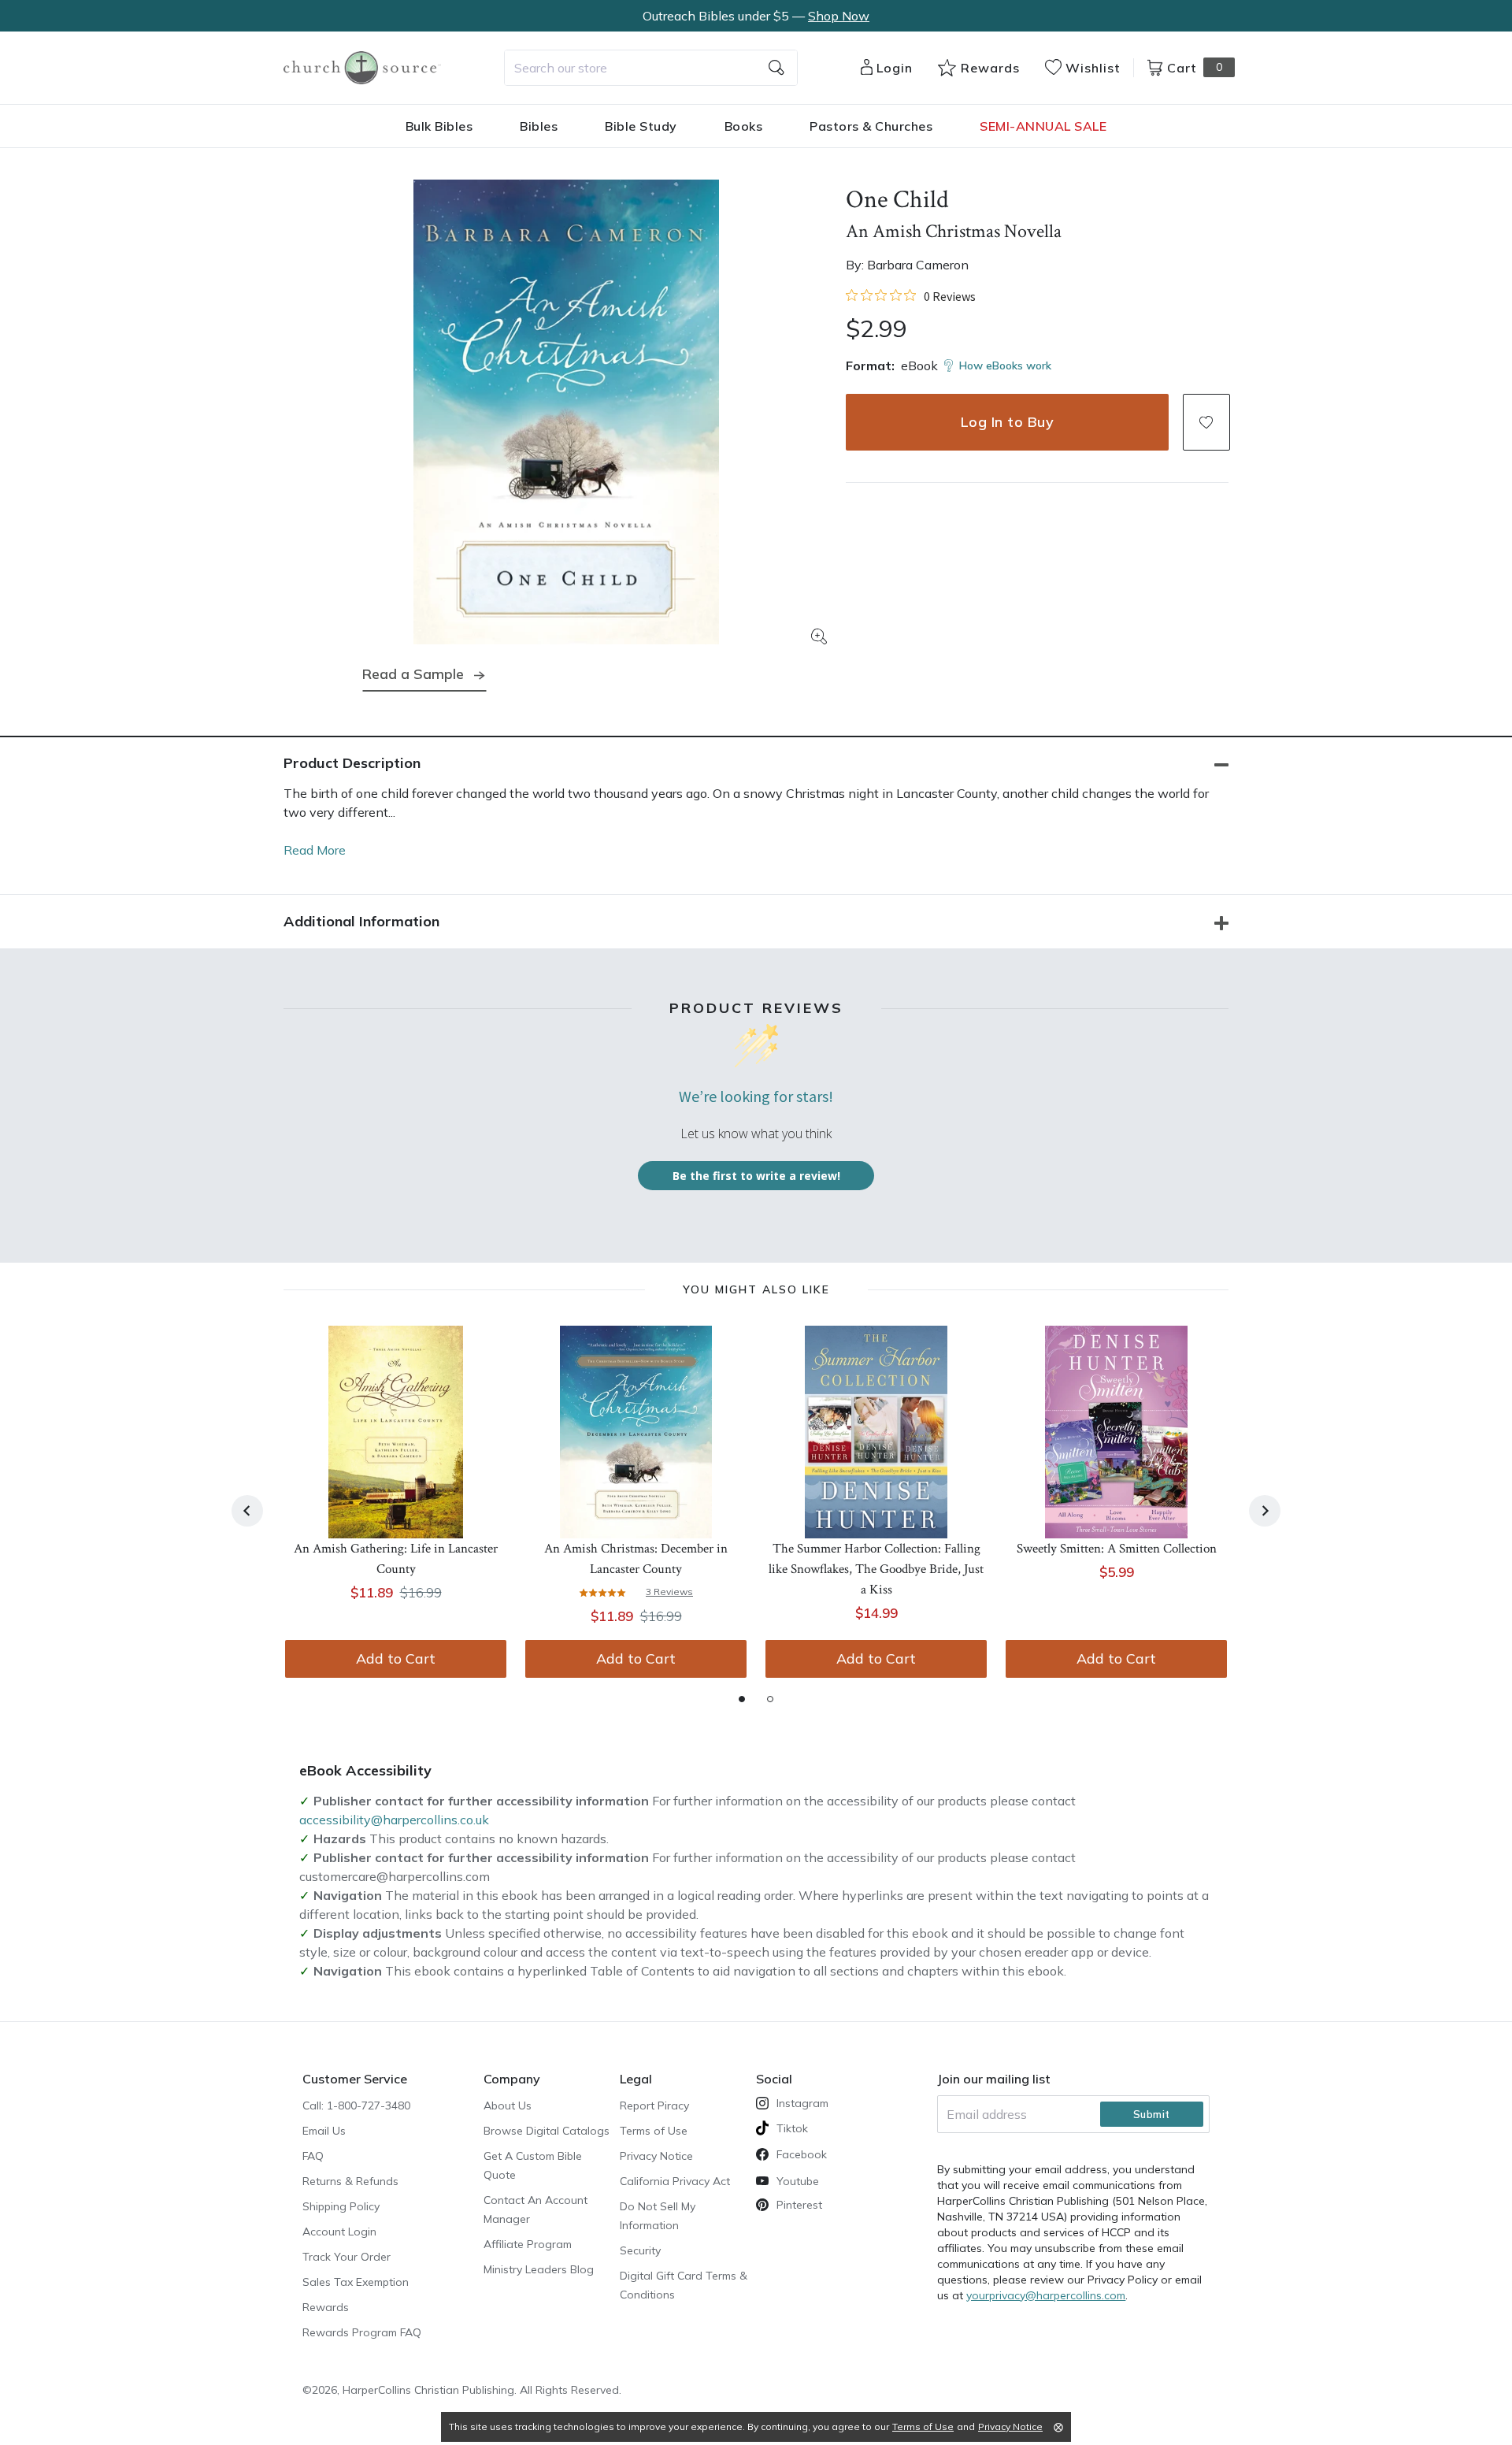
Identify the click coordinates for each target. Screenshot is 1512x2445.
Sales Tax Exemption (356, 2282)
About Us (508, 2106)
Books (744, 126)
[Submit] (776, 68)
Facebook (802, 2154)
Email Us (324, 2131)
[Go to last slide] (247, 1511)
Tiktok (792, 2128)
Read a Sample (413, 674)
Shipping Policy (341, 2206)
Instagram (802, 2103)
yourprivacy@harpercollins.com (1046, 2295)
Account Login (339, 2232)
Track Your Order (346, 2257)
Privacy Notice (656, 2156)
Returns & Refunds (350, 2181)
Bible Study (641, 126)
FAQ (313, 2156)
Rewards (326, 2307)
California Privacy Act (675, 2181)
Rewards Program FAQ (362, 2332)
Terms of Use (654, 2131)
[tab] (742, 1699)
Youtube (798, 2181)
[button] (1206, 422)
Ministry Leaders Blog (539, 2269)
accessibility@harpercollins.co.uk (394, 1820)
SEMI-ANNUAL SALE (1043, 126)
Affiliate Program (528, 2244)
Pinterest (799, 2205)
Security (640, 2250)
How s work (1005, 365)
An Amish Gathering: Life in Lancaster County (396, 1559)
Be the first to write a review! (756, 1176)
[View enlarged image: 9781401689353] (566, 412)
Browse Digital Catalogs (547, 2131)
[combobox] (651, 68)
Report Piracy (654, 2106)
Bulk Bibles (439, 126)
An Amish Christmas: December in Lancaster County (636, 1559)
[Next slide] (1265, 1511)
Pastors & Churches (871, 126)
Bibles (539, 126)
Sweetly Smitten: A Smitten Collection (1117, 1549)
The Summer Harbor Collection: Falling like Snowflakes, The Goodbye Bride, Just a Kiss (876, 1569)
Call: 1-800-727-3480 (356, 2106)
